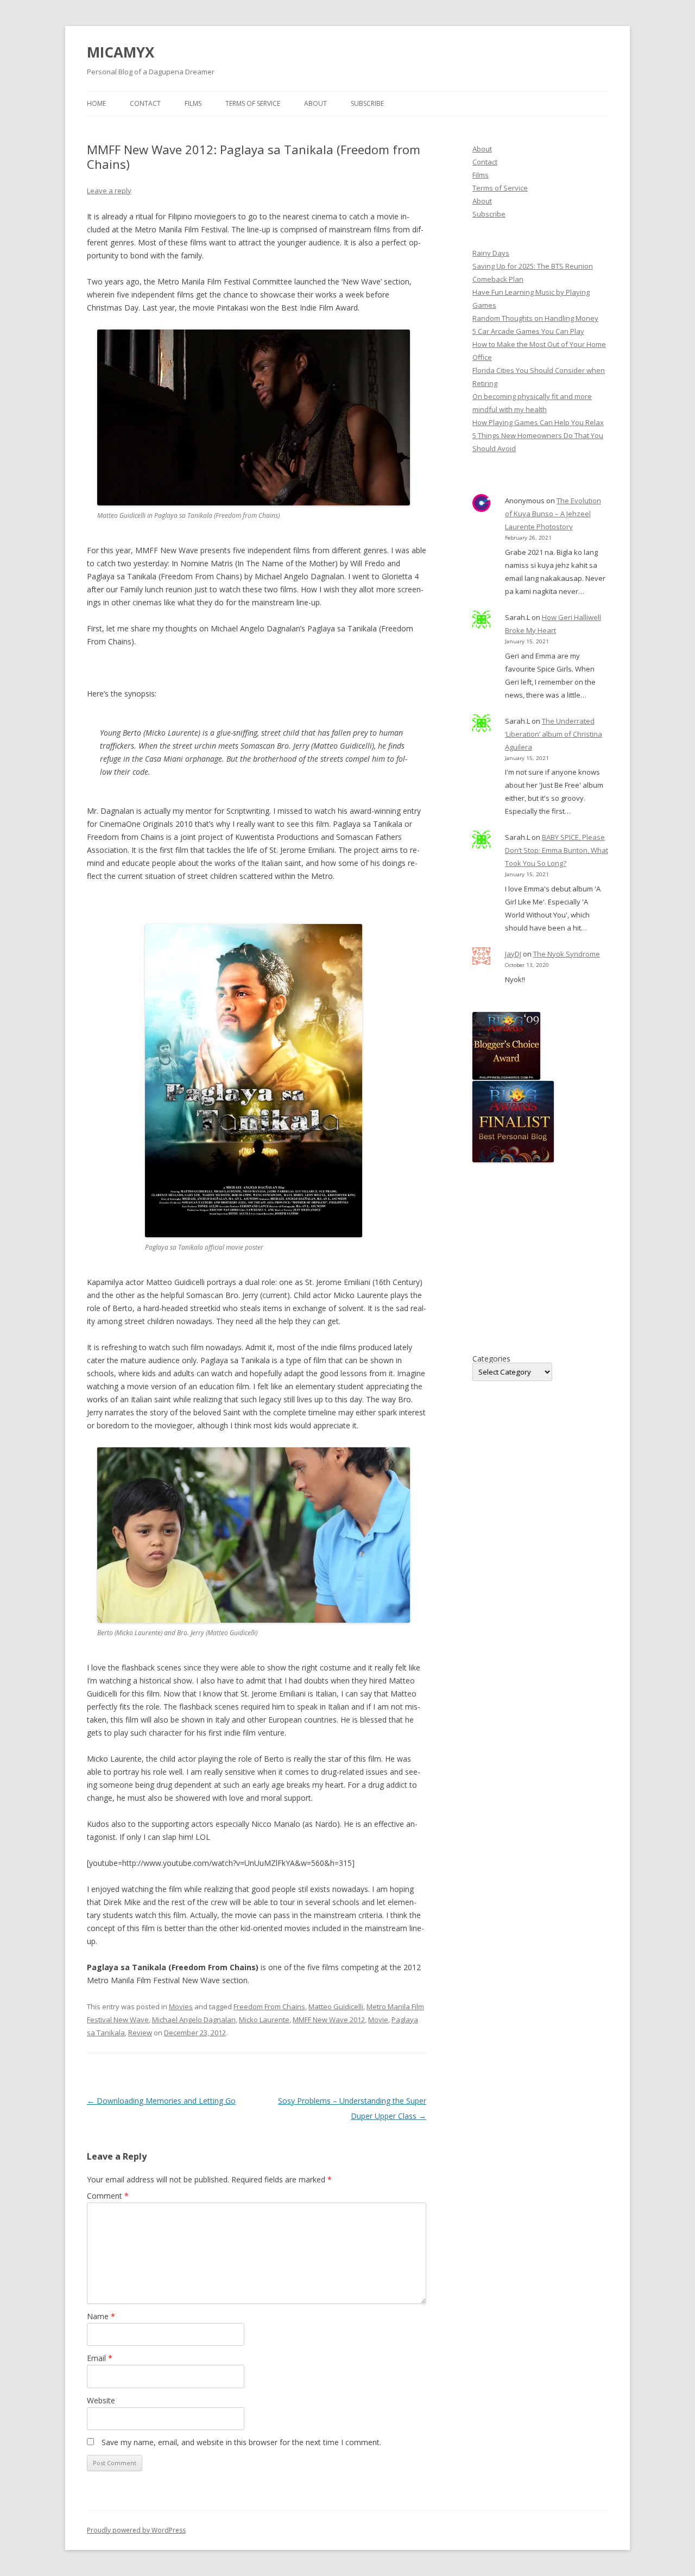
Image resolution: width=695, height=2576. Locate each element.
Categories (491, 1359)
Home (96, 103)
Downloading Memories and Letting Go (161, 2101)
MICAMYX (121, 52)
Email (100, 2358)
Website (101, 2400)
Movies (181, 2007)
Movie (378, 2020)
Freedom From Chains (269, 2007)
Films (193, 103)
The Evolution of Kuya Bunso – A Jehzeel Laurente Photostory (553, 514)
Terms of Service (253, 103)
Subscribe (367, 103)
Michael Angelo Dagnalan (194, 2020)
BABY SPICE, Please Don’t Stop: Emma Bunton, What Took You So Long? (557, 850)
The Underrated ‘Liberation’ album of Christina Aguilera (554, 734)
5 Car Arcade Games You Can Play (528, 331)
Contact (145, 103)
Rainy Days (491, 253)
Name (101, 2316)
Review (140, 2033)
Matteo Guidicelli (336, 2007)
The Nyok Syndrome (567, 954)
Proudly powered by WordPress (136, 2530)
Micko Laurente (264, 2020)
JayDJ (513, 954)
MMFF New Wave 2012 (329, 2020)
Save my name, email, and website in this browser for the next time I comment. (241, 2442)
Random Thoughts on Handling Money (535, 318)
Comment (108, 2196)
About (315, 103)
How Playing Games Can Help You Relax (538, 422)
